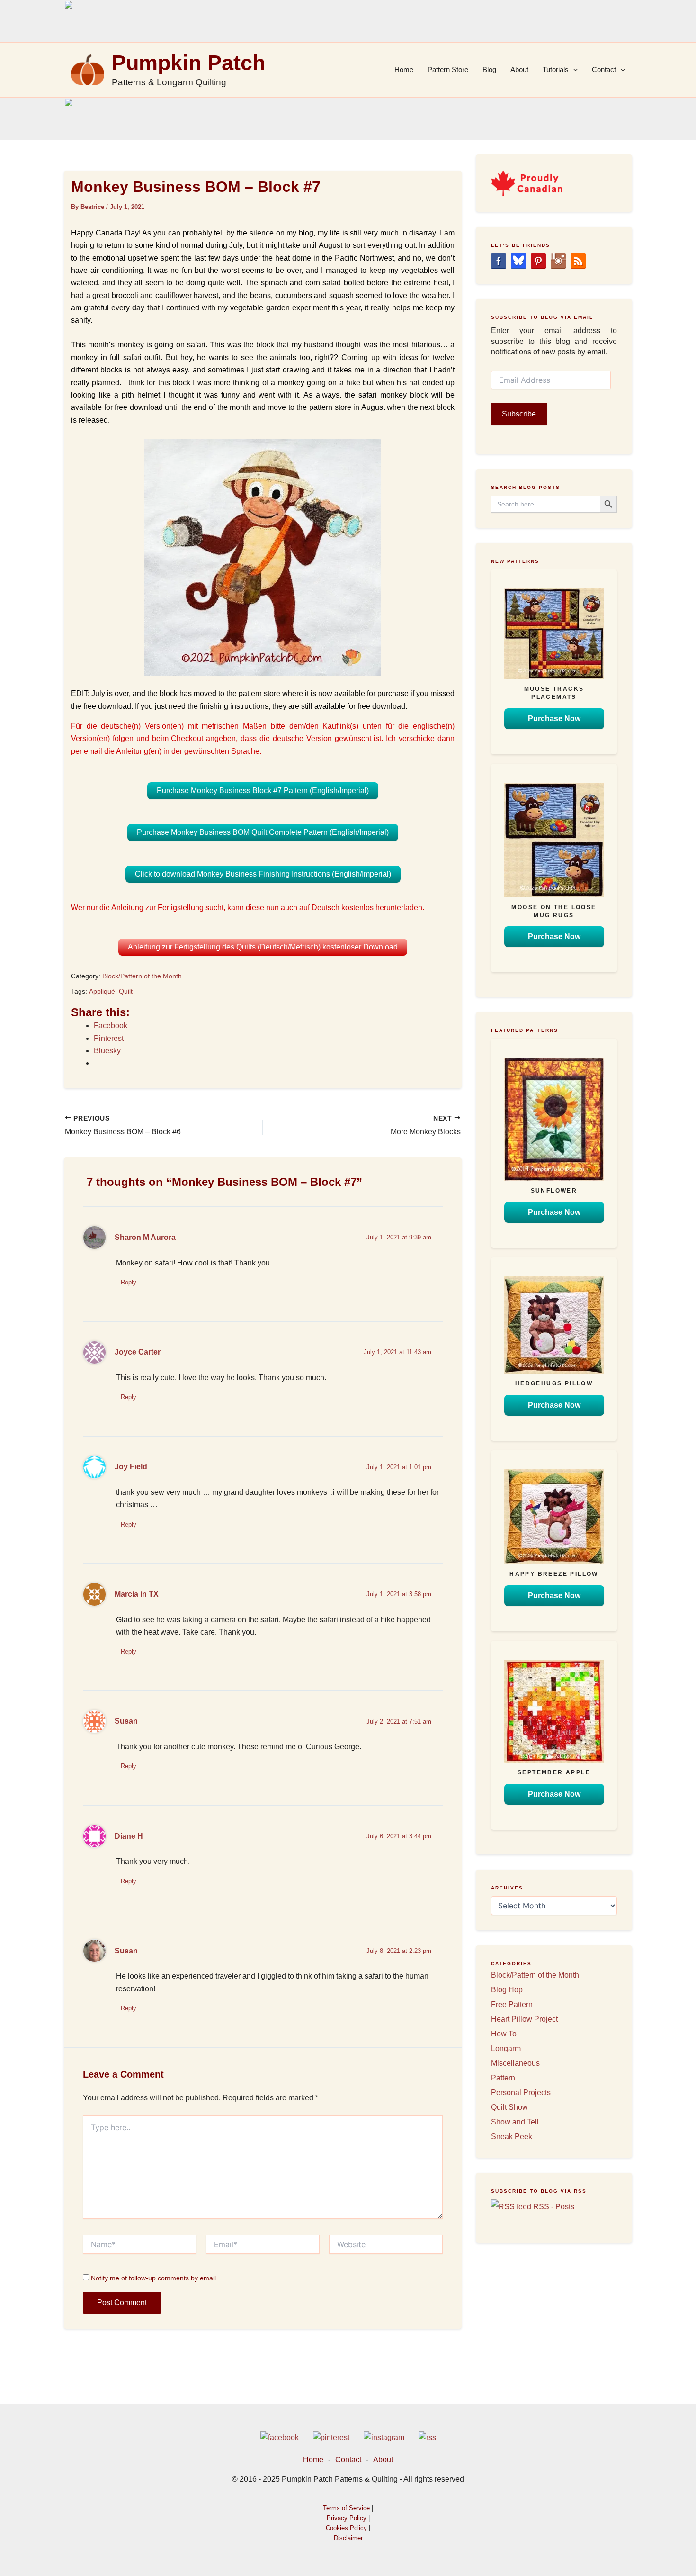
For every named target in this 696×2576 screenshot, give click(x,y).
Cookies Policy (346, 2528)
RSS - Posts (553, 2207)
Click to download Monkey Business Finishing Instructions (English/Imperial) (263, 874)
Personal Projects (521, 2092)
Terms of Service (346, 2508)
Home (404, 69)
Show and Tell (515, 2122)
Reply (129, 1282)
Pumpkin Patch (188, 63)
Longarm (506, 2048)
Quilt (126, 991)
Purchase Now (554, 719)
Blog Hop (507, 1990)
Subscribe (519, 414)
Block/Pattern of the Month (142, 976)
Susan (126, 1951)
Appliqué (102, 991)
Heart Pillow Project (524, 2019)
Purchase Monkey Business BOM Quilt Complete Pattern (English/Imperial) (263, 832)
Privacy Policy (347, 2518)
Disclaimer (348, 2538)
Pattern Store (448, 69)
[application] (573, 70)
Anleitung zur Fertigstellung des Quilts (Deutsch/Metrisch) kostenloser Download (263, 947)
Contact (604, 69)
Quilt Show (509, 2107)
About (519, 69)
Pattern (503, 2078)
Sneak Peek (512, 2137)
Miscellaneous (515, 2063)
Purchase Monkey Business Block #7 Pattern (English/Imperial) (263, 791)
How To (504, 2034)
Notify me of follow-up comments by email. (154, 2278)
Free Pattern (512, 2004)
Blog (489, 69)
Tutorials (556, 69)
